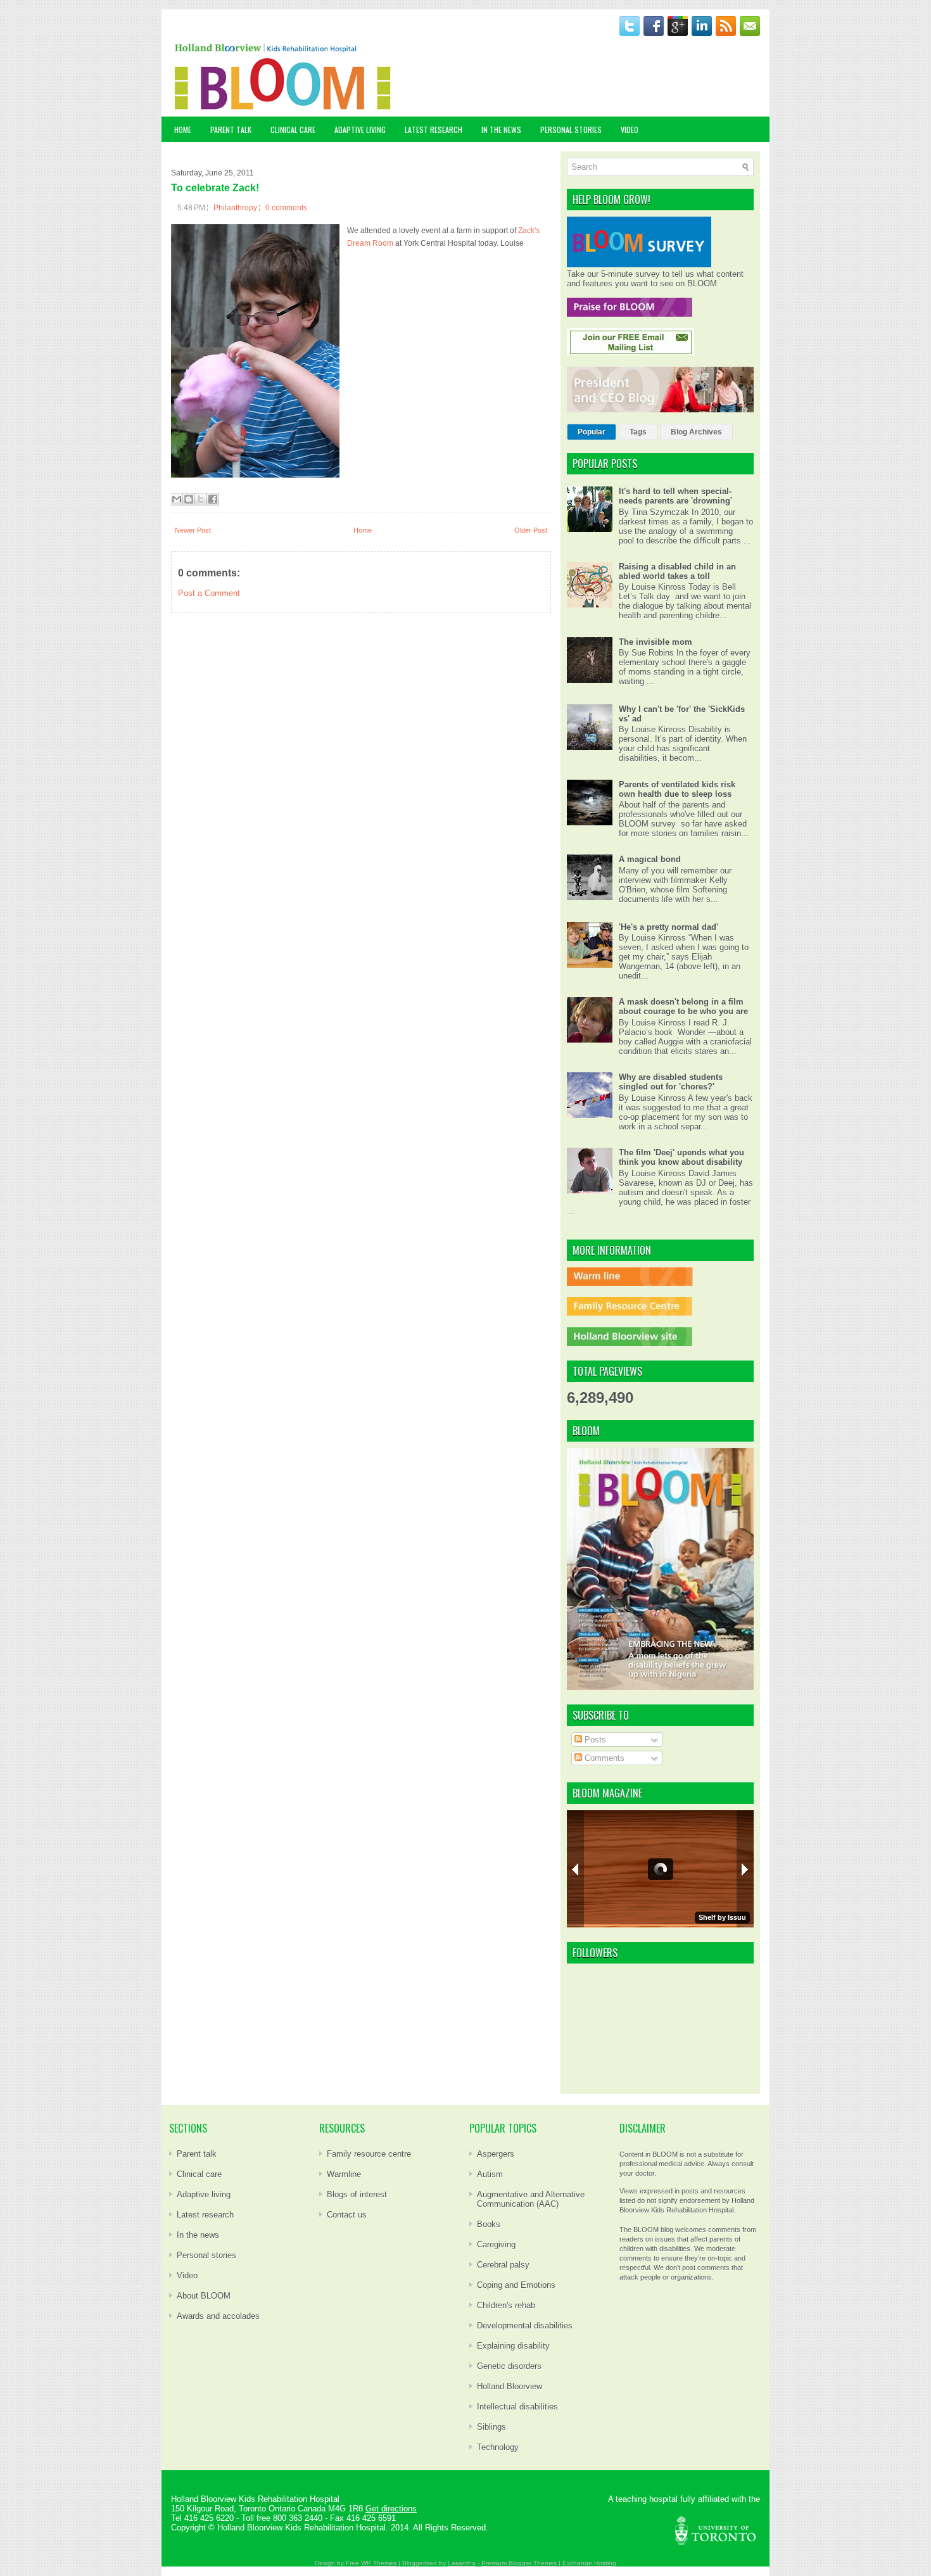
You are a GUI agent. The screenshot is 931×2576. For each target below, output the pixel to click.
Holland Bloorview (510, 2386)
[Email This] (177, 499)
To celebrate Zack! (215, 188)
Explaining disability (513, 2346)
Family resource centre (369, 2154)
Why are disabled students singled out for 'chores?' (671, 1082)
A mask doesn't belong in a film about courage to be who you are (683, 1006)
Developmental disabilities (525, 2325)
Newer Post (193, 530)
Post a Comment (209, 593)
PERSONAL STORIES (571, 130)
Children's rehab (506, 2305)
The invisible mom (655, 642)
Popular (592, 432)
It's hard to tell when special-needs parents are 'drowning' (675, 496)
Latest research (205, 2215)
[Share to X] (201, 499)
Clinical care (199, 2174)
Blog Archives (696, 432)
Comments (603, 1758)
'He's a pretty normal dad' (668, 927)
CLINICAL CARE (293, 130)
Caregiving (496, 2244)
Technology (498, 2447)
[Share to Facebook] (213, 499)
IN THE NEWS (501, 130)
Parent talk (197, 2154)
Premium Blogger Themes (519, 2563)
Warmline (344, 2174)
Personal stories (206, 2255)
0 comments (286, 208)
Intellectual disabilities (517, 2407)
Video (187, 2275)
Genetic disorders (509, 2366)
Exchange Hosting (589, 2563)
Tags (638, 432)
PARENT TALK (231, 130)
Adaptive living (204, 2194)
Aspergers (496, 2154)
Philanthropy (235, 208)
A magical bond (650, 859)
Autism (490, 2174)
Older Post (531, 530)
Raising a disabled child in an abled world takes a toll (677, 571)
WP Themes (379, 2563)
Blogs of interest (357, 2194)
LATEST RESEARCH (434, 130)
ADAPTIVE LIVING (360, 130)
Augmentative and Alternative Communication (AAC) (531, 2199)
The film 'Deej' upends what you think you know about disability (681, 1157)
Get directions (391, 2509)
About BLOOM (204, 2296)
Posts (594, 1740)
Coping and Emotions (516, 2285)
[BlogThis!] (189, 499)
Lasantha (462, 2563)
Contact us (347, 2215)
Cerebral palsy (503, 2265)
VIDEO (630, 130)
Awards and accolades (218, 2316)
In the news (198, 2235)
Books (489, 2224)
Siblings (491, 2427)
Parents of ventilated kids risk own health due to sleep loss (677, 789)
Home (183, 130)
